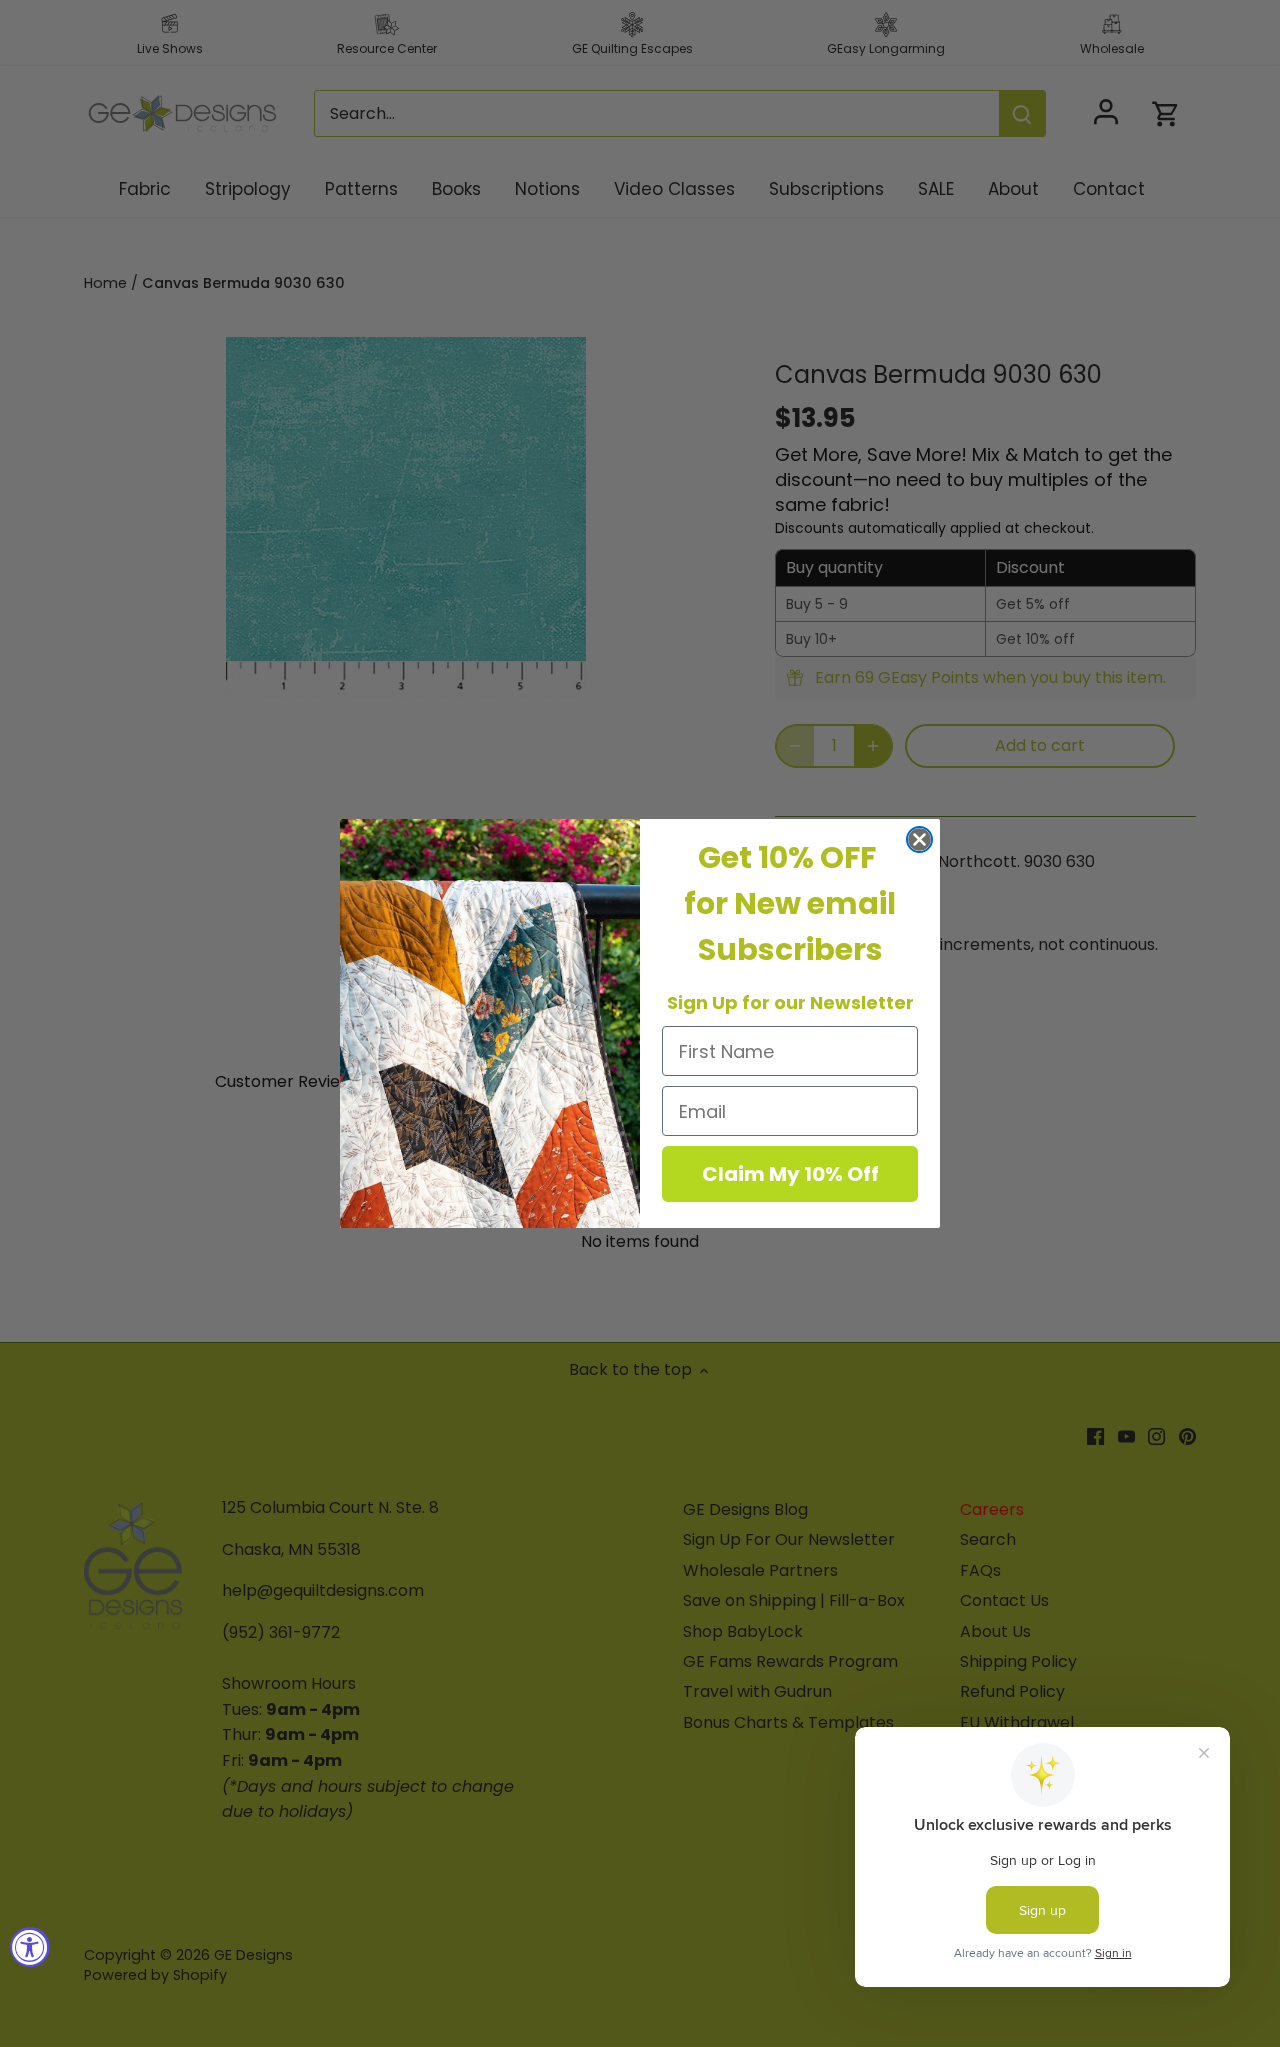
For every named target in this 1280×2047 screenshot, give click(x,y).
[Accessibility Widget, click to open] (30, 1947)
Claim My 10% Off (790, 1174)
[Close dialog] (919, 839)
